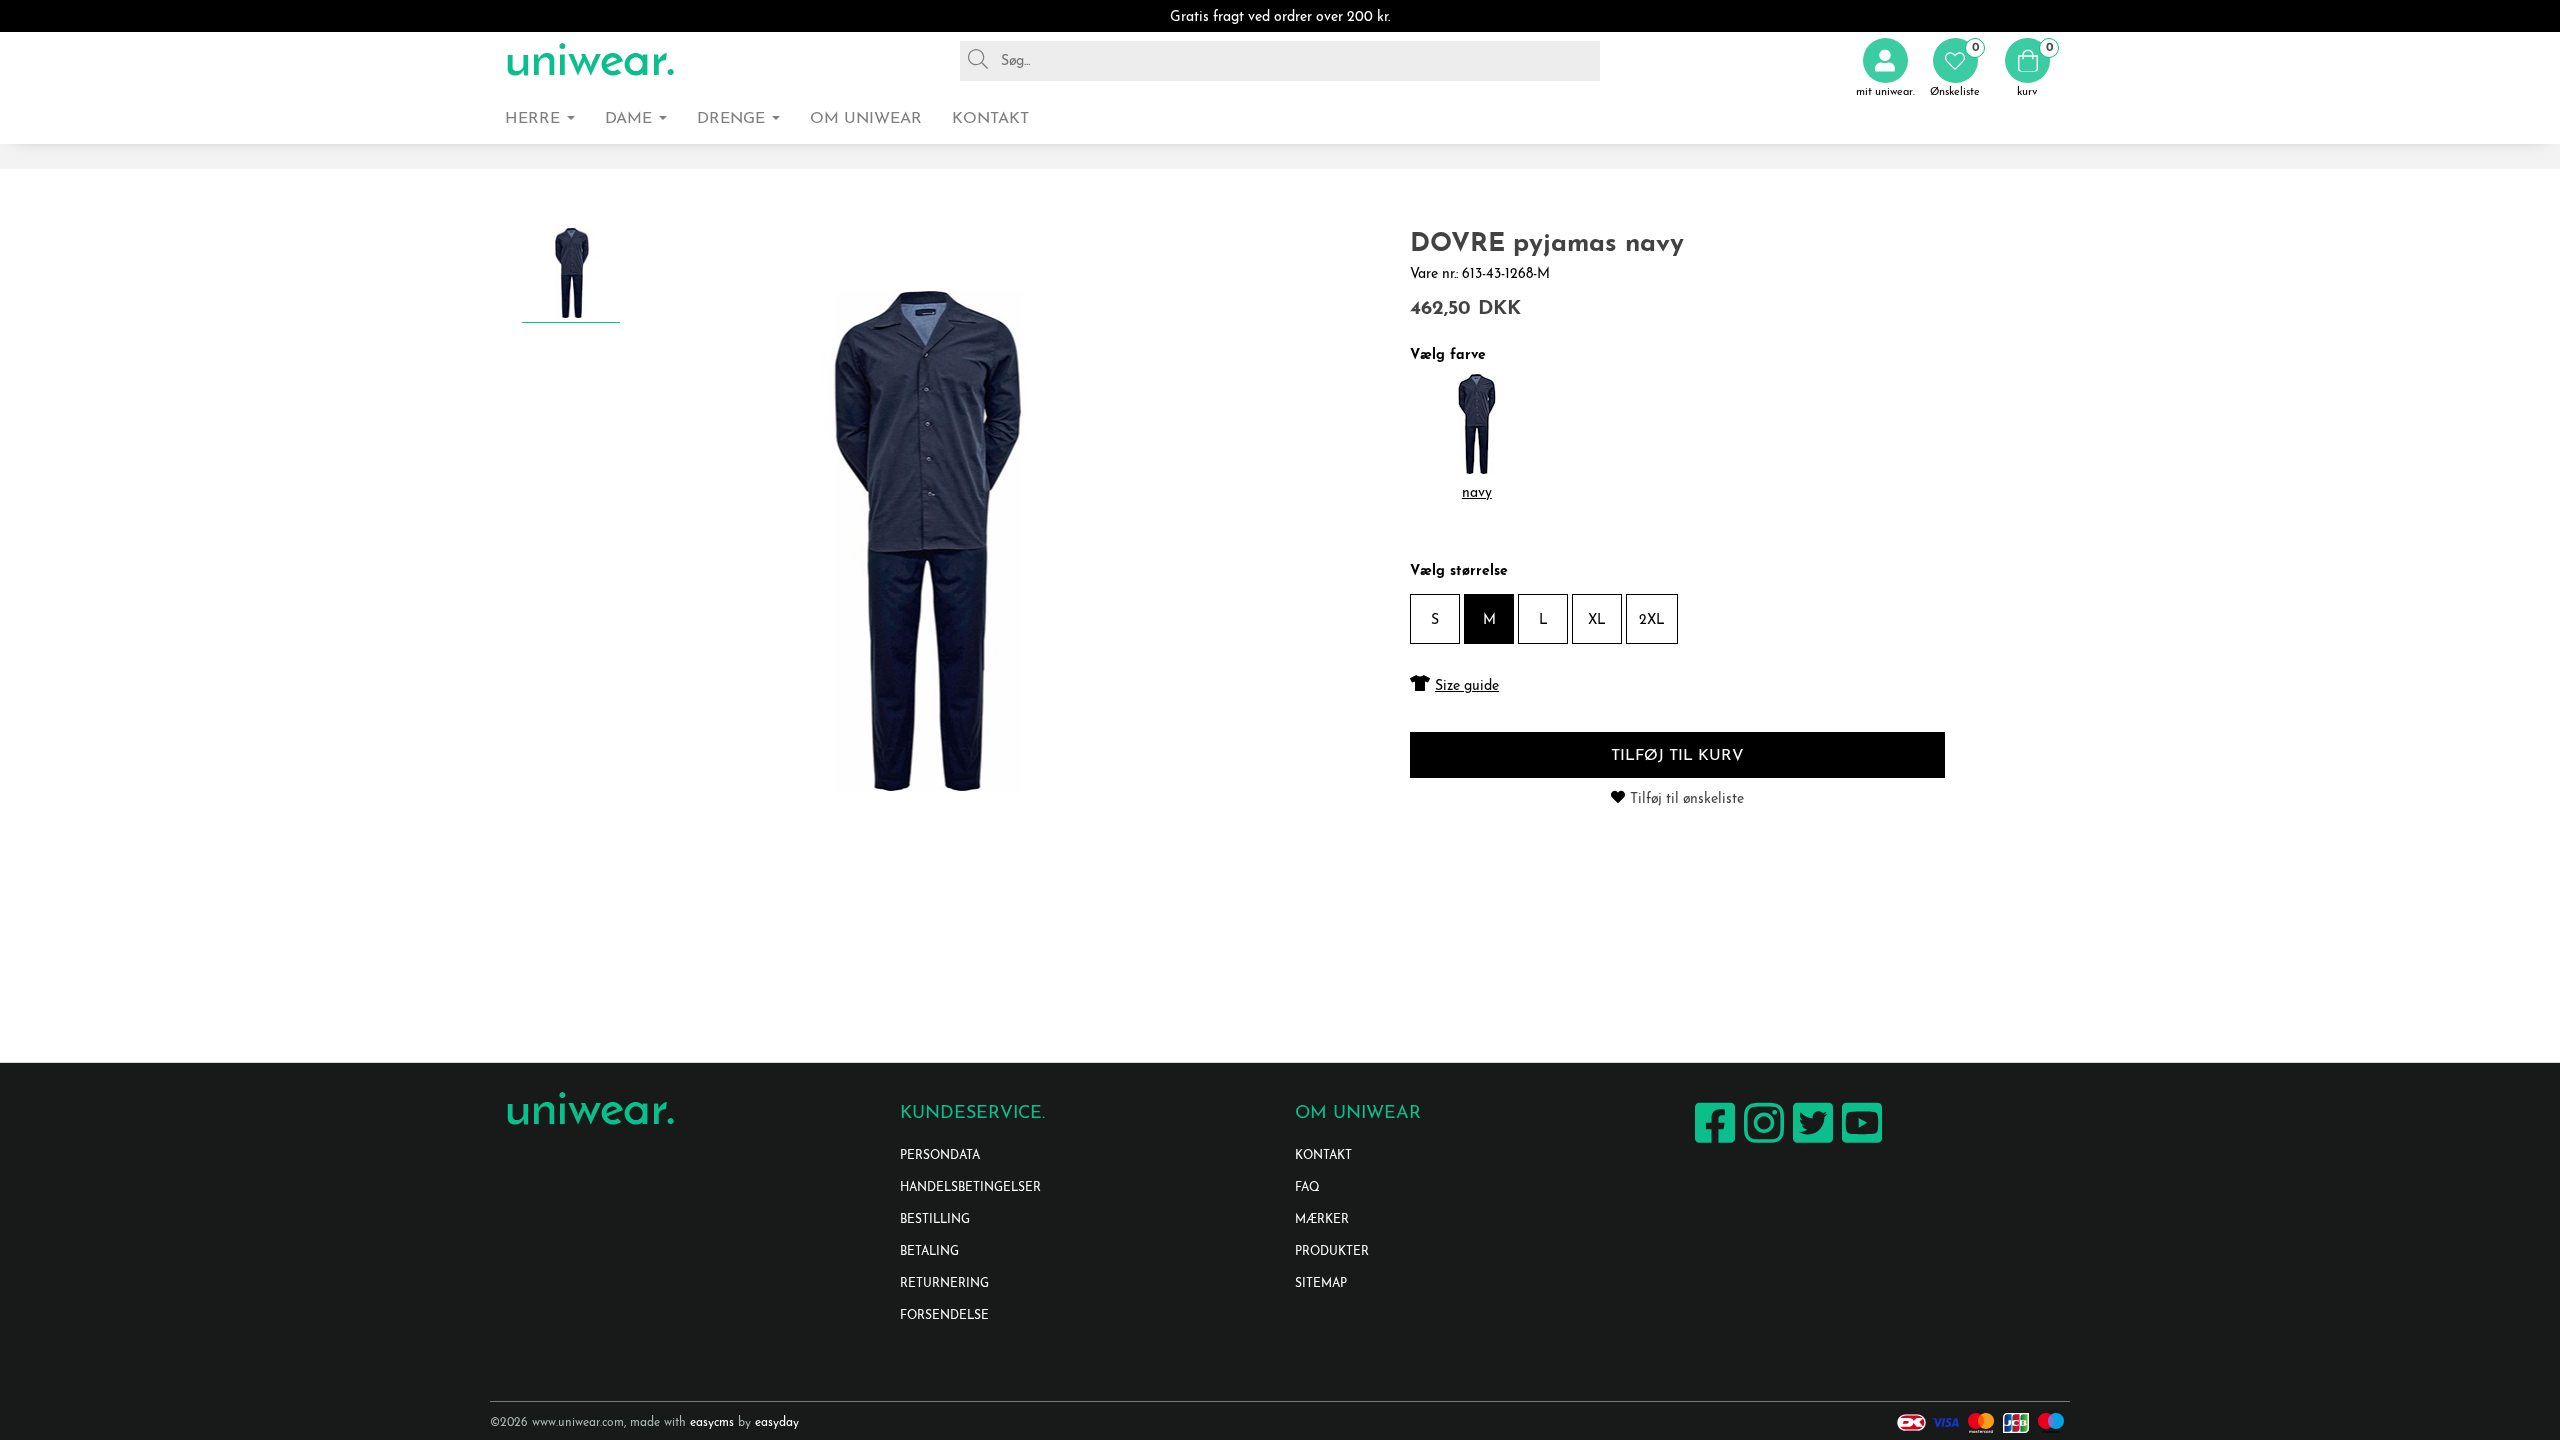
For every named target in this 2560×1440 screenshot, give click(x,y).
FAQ (1307, 1188)
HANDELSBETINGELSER (970, 1188)
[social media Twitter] (1810, 1142)
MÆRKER (1322, 1220)
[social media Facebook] (1712, 1142)
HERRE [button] (535, 119)
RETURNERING (944, 1284)
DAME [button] (631, 119)
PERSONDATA (940, 1156)
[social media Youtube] (1859, 1142)
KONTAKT (1323, 1156)
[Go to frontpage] (590, 60)
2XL (1652, 620)
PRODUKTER (1332, 1252)
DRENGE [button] (733, 119)
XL (1597, 620)
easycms (712, 1423)
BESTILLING (935, 1220)
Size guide (1467, 686)
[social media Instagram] (1761, 1142)
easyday (777, 1423)
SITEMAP (1321, 1284)
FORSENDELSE (944, 1316)
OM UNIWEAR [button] (866, 119)
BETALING (929, 1252)
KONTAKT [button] (990, 119)
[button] (1955, 68)
